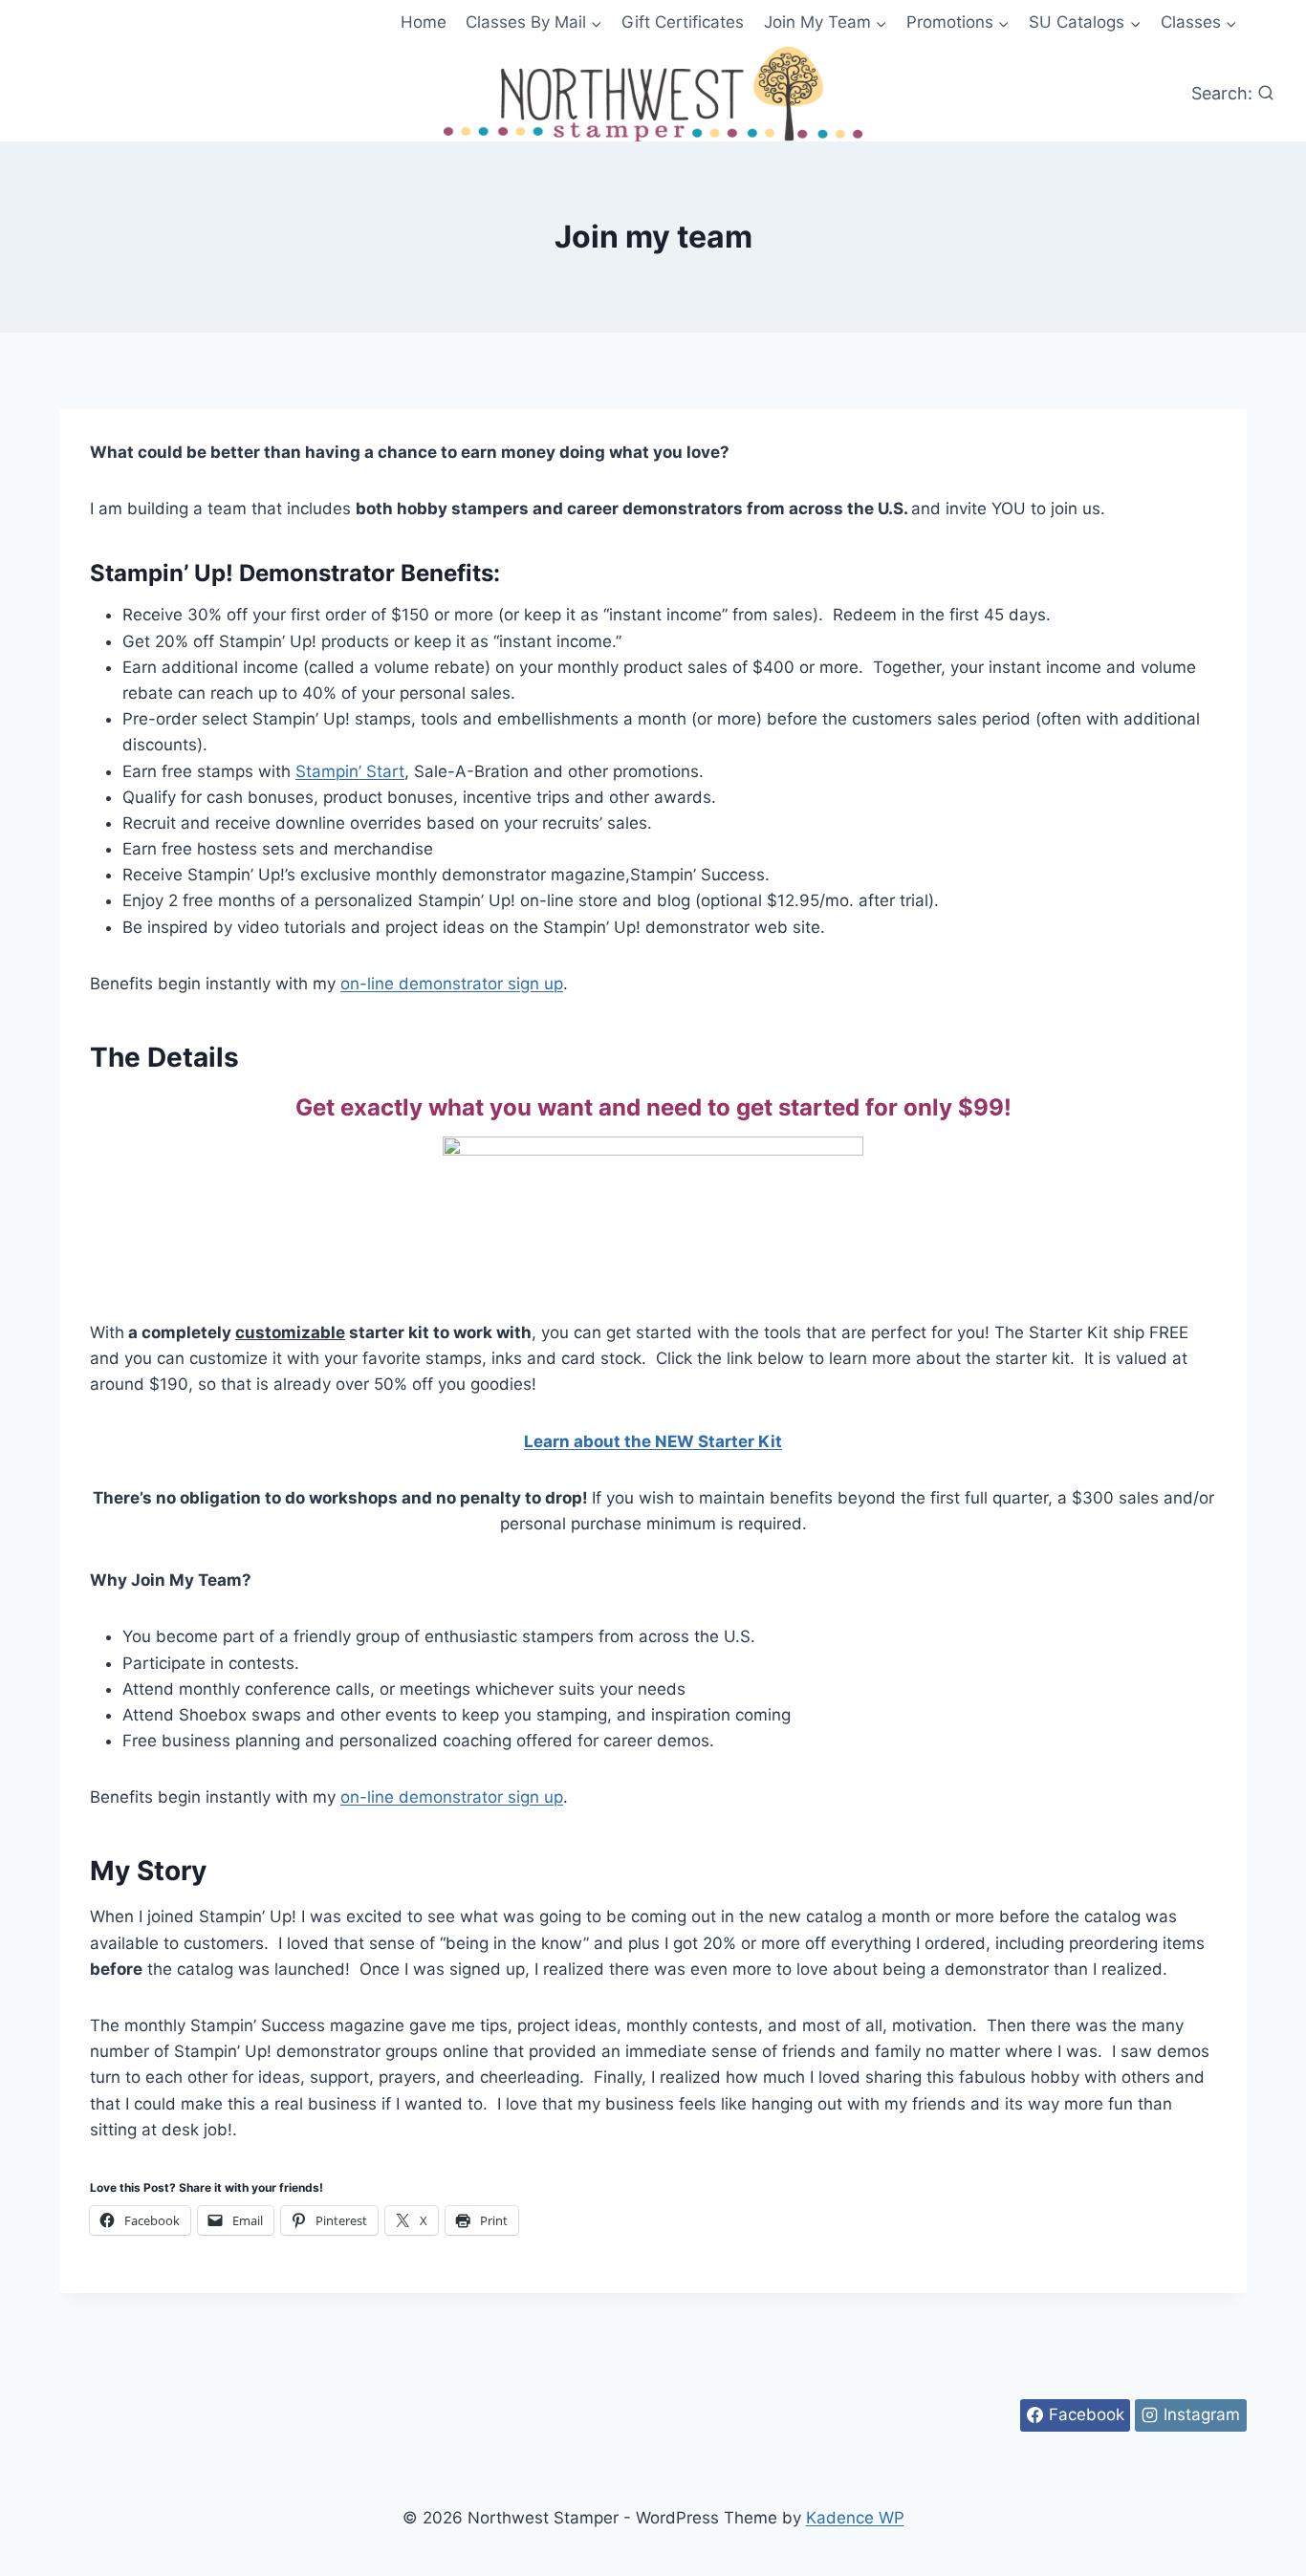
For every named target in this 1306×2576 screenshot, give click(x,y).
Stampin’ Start (350, 771)
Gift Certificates (683, 22)
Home (424, 22)
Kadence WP (855, 2518)
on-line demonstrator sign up (452, 984)
